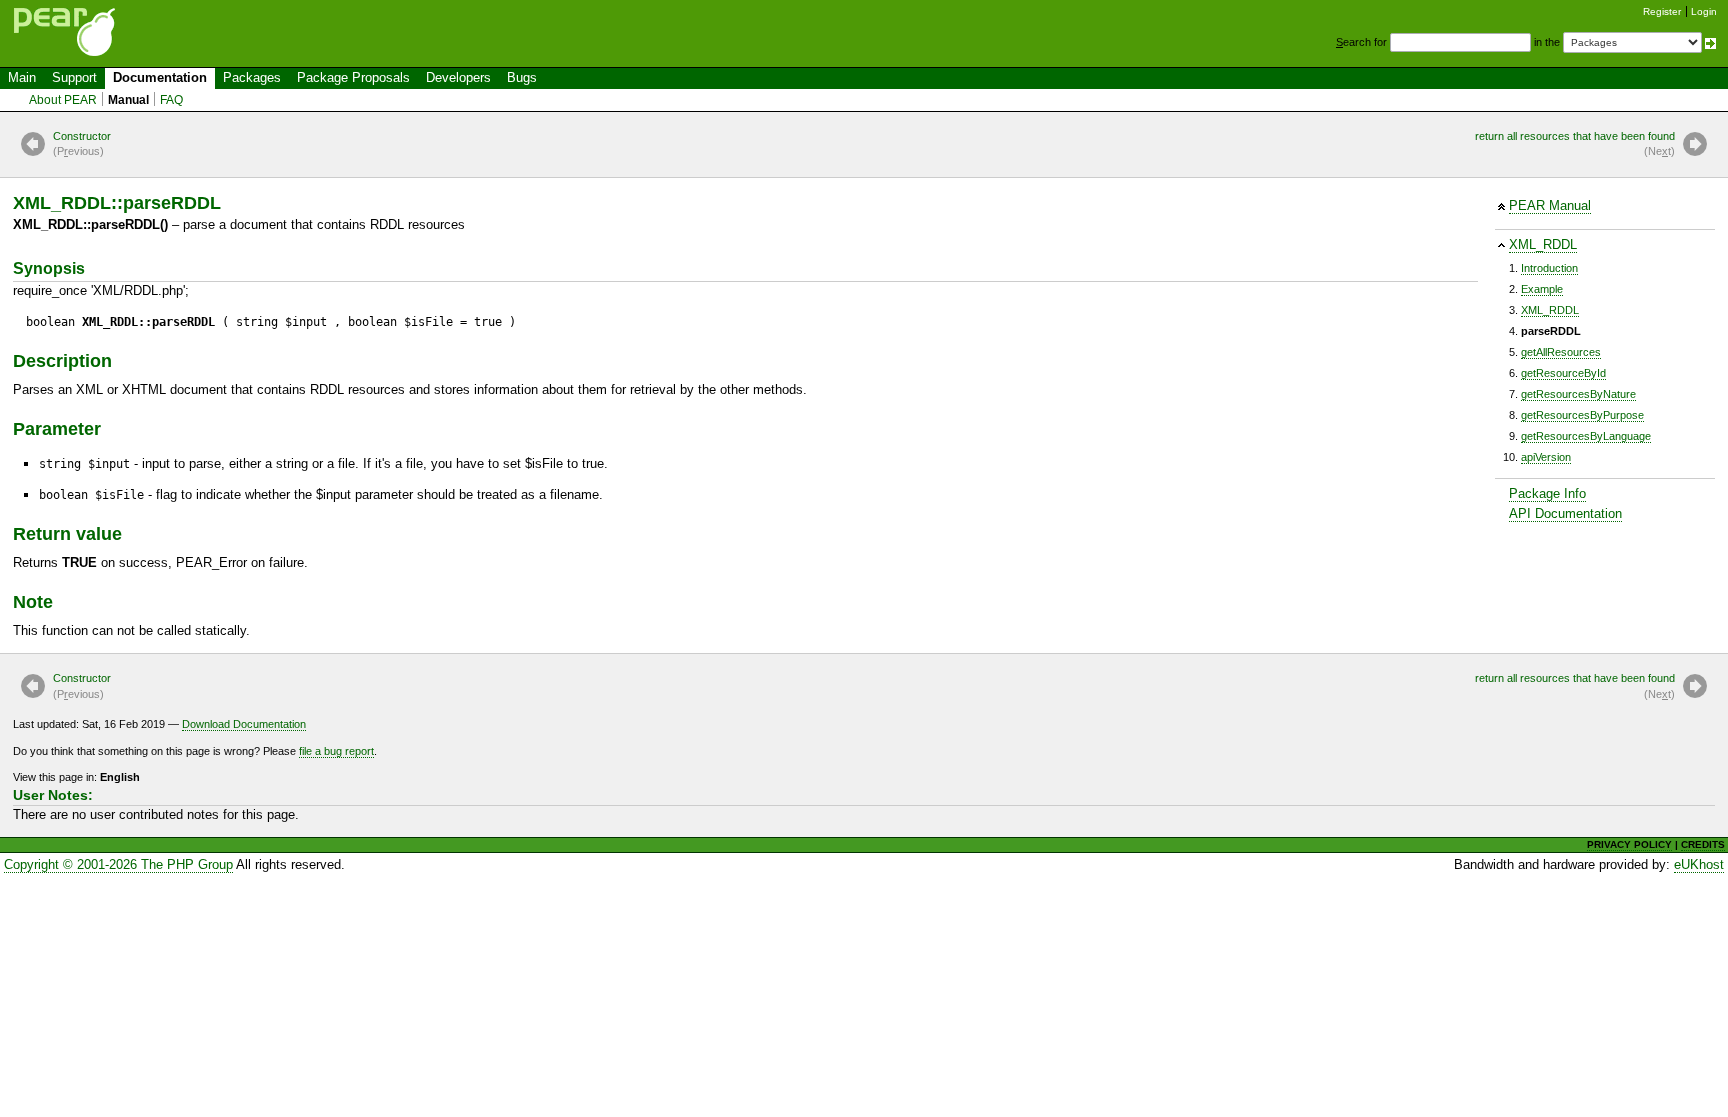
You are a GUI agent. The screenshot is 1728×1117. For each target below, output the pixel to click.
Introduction (1549, 268)
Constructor (82, 143)
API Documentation (1565, 513)
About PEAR (63, 100)
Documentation (160, 77)
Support (74, 77)
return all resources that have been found (1575, 143)
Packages (252, 77)
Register (1662, 11)
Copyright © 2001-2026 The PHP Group (118, 864)
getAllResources (1561, 352)
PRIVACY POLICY (1629, 844)
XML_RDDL (1543, 244)
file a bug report (336, 751)
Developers (458, 77)
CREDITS (1703, 844)
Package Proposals (353, 77)
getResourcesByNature (1578, 394)
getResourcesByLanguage (1586, 436)
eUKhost (1699, 864)
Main (22, 77)
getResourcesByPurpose (1582, 415)
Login (1704, 11)
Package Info (1547, 493)
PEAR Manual (1550, 205)
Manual (128, 100)
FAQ (171, 100)
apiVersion (1546, 457)
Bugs (522, 77)
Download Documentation (244, 724)
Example (1542, 289)
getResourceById (1563, 373)
